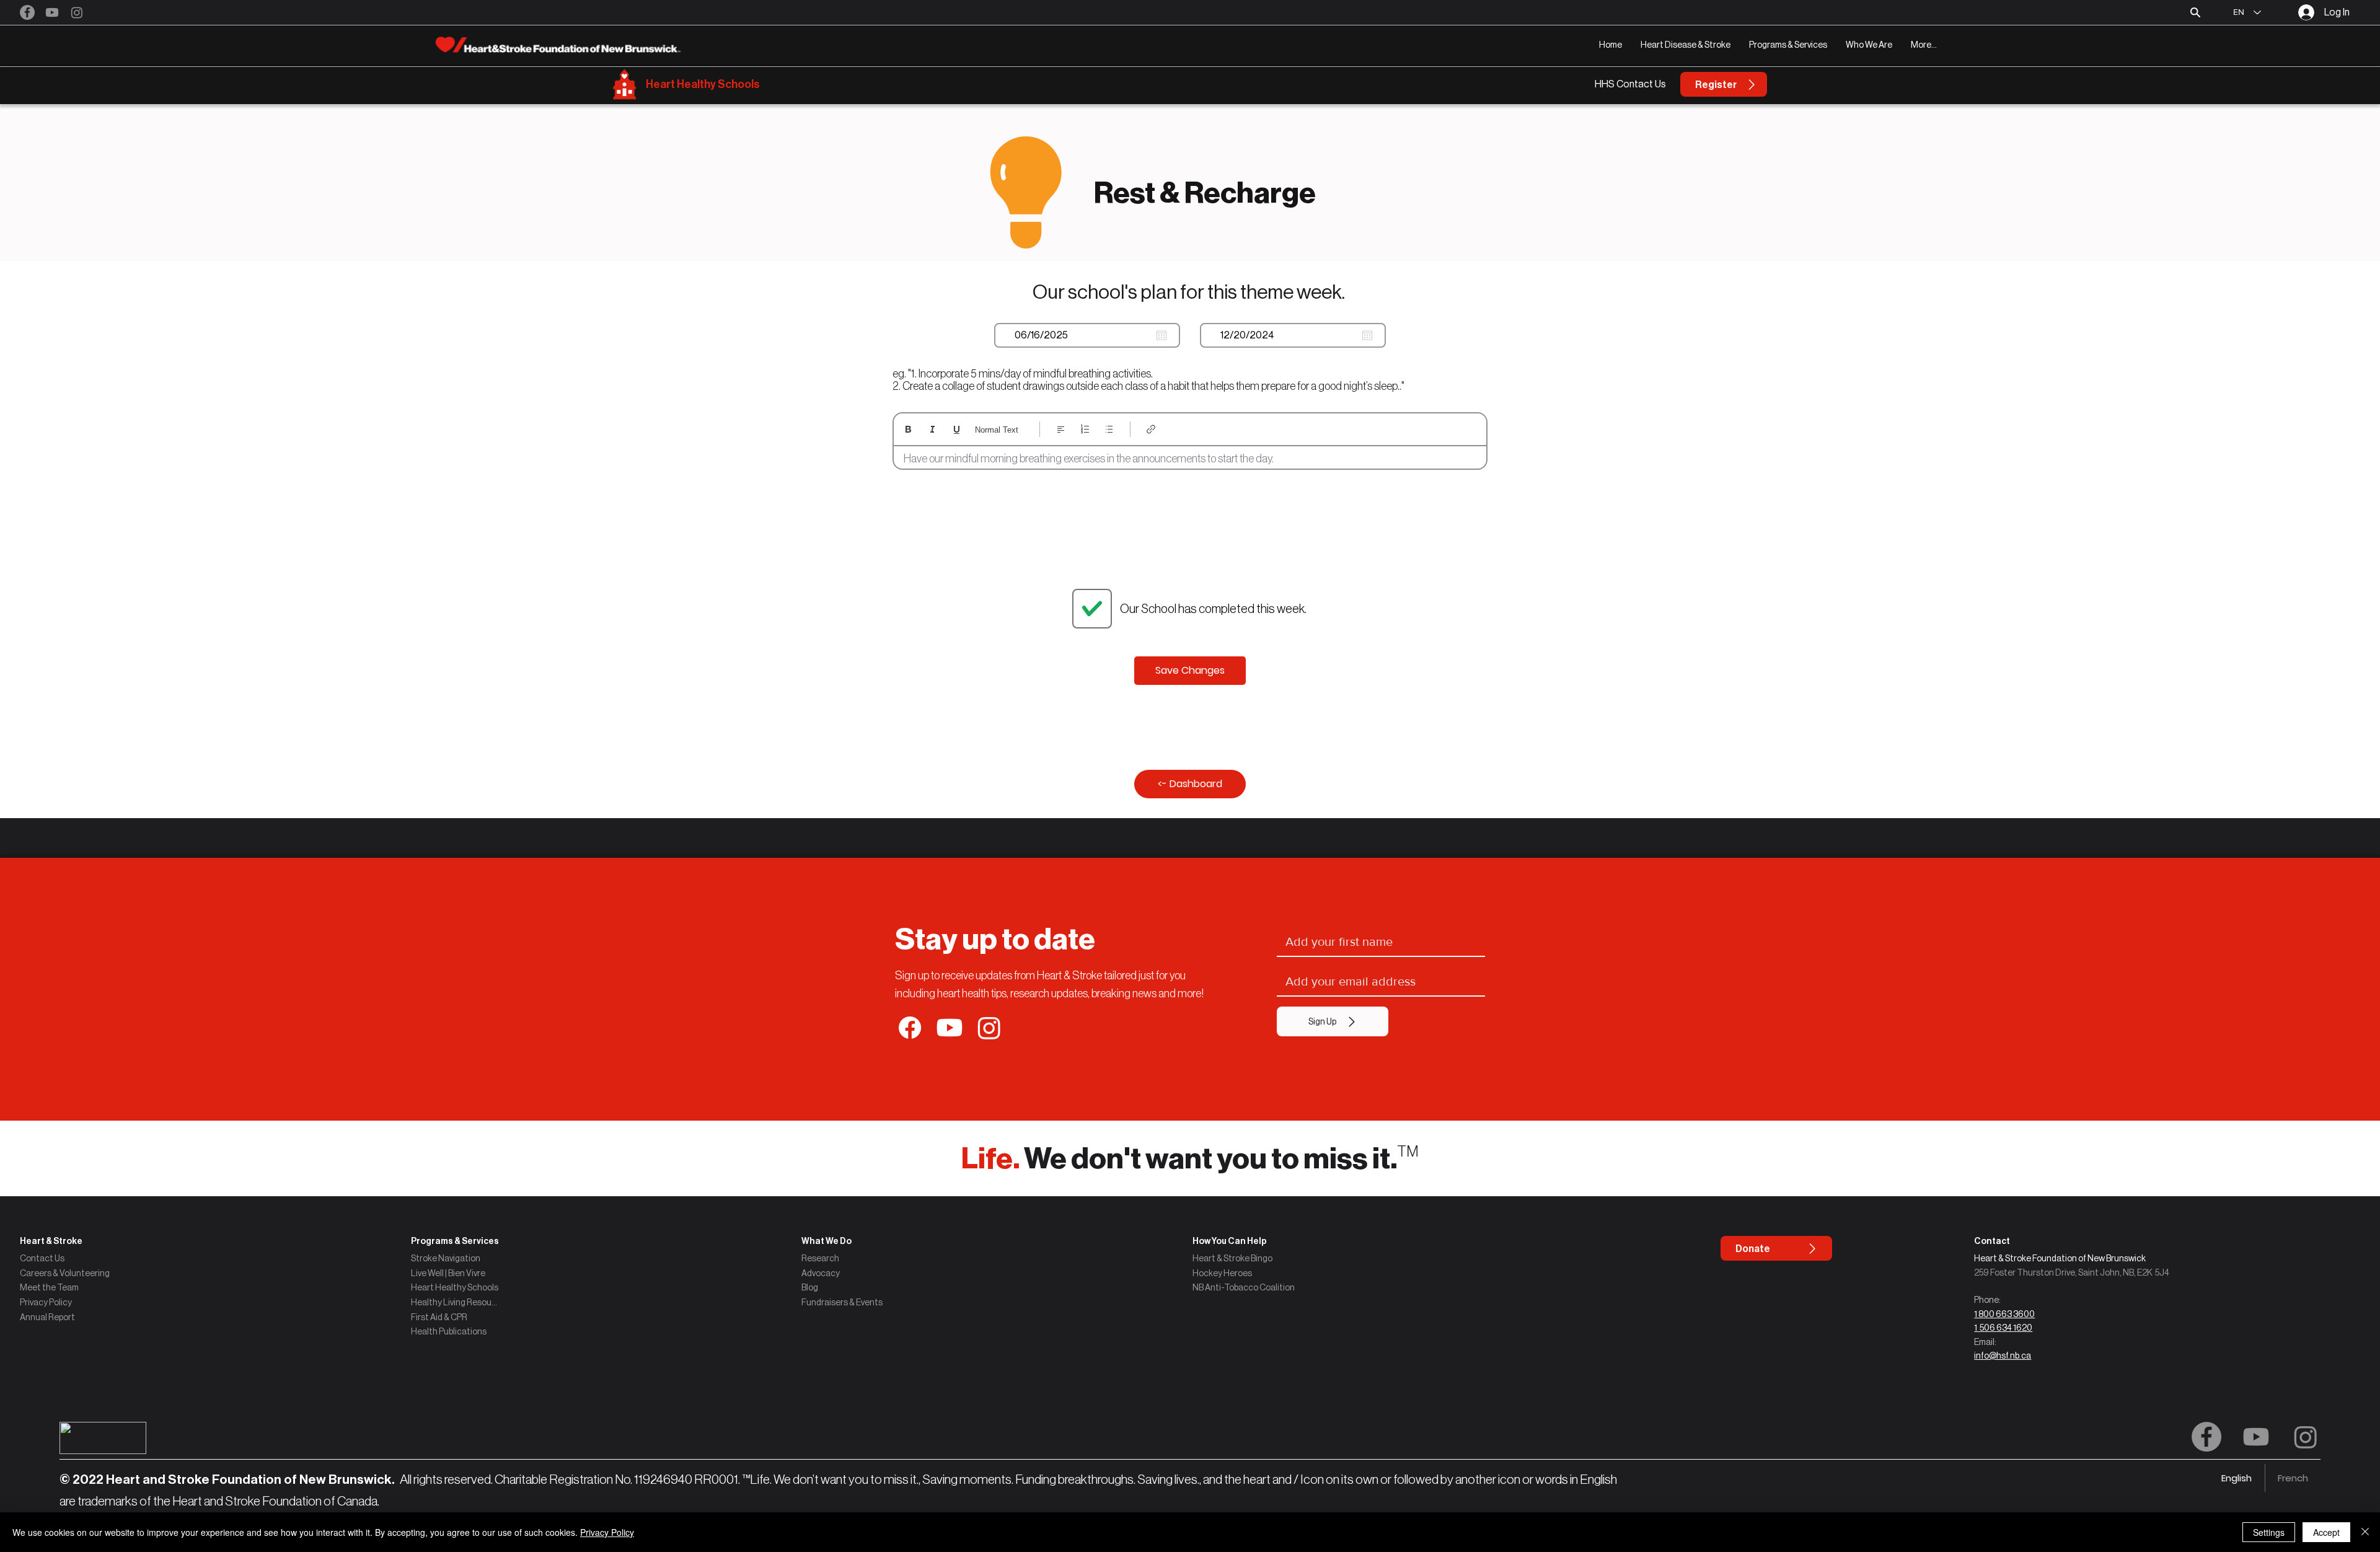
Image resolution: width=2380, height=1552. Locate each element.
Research (820, 1258)
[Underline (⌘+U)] (957, 429)
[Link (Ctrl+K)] (1151, 429)
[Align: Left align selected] (1061, 429)
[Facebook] (27, 12)
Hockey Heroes (1222, 1273)
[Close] (2365, 1532)
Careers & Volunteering (65, 1273)
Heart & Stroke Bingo (1232, 1258)
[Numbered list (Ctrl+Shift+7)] (1085, 429)
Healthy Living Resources (455, 1302)
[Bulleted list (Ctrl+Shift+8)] (1109, 429)
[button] (1686, 45)
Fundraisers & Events (842, 1302)
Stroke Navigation (446, 1258)
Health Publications (449, 1331)
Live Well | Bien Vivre (448, 1273)
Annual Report (47, 1317)
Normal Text (997, 430)
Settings (2269, 1532)
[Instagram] (77, 12)
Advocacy (821, 1273)
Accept (2326, 1532)
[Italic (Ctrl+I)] (932, 429)
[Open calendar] (1161, 335)
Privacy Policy (46, 1302)
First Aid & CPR (439, 1317)
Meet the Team (49, 1287)
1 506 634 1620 (2003, 1328)
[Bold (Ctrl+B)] (908, 429)
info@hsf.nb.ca (2003, 1356)
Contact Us (42, 1258)
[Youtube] (52, 12)
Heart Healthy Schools (703, 84)
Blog (810, 1287)
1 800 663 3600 (2004, 1314)
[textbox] (1190, 459)
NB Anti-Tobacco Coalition (1244, 1287)
